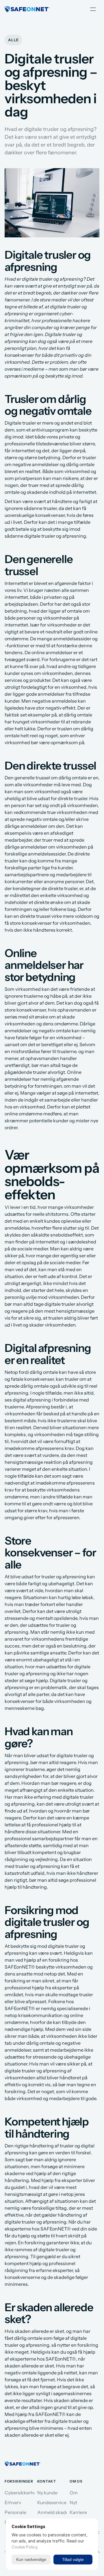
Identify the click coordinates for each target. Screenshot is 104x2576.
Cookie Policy (24, 2547)
